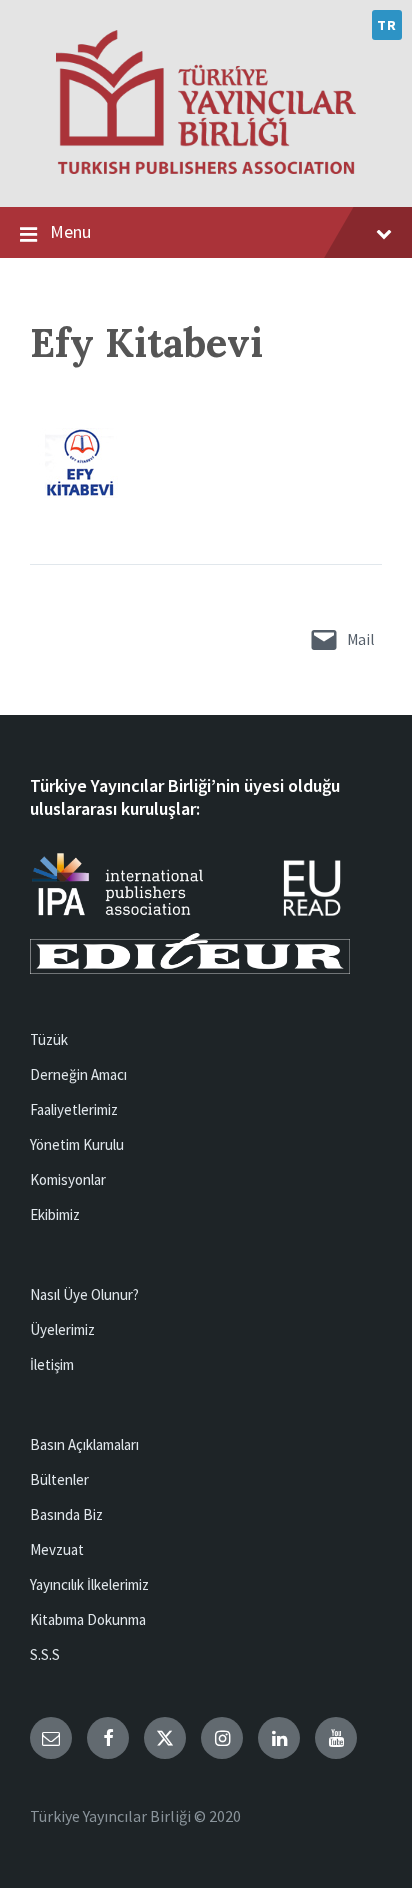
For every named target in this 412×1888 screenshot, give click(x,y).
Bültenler (59, 1479)
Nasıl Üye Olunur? (84, 1294)
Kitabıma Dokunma (88, 1619)
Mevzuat (57, 1549)
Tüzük (49, 1039)
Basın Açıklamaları (84, 1444)
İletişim (52, 1364)
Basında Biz (66, 1514)
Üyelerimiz (62, 1329)
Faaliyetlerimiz (74, 1109)
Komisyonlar (68, 1179)
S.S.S (45, 1654)
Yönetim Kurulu (77, 1144)
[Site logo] (206, 168)
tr (386, 25)
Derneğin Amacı (78, 1074)
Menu (70, 231)
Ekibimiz (55, 1214)
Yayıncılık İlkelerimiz (89, 1584)
